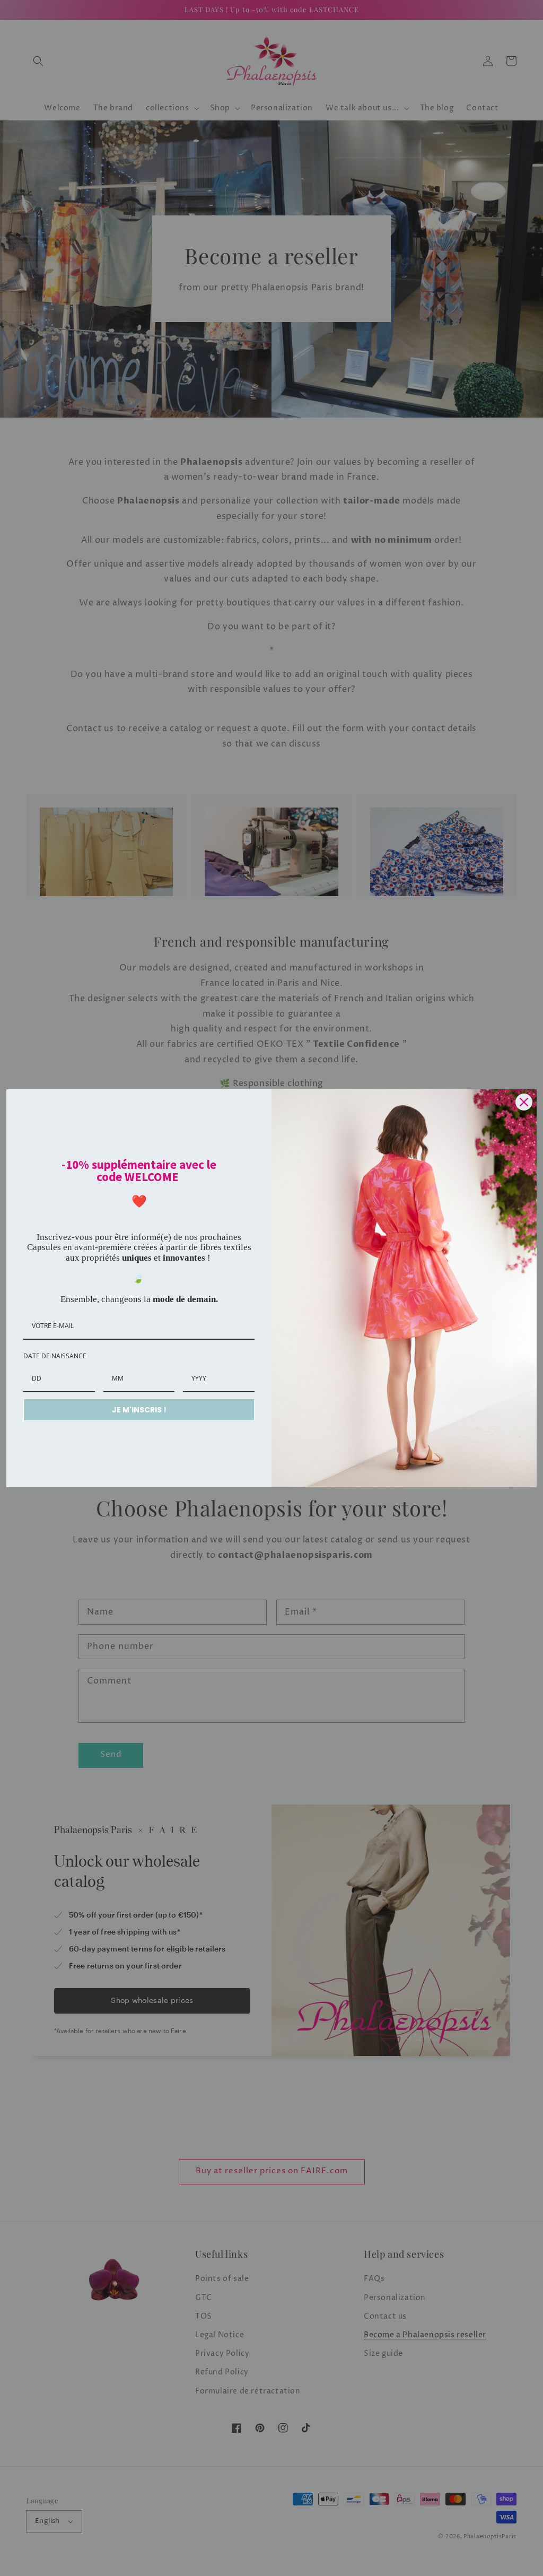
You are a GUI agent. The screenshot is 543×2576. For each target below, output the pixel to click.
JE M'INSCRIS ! (139, 1410)
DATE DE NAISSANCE (55, 1356)
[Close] (524, 1102)
